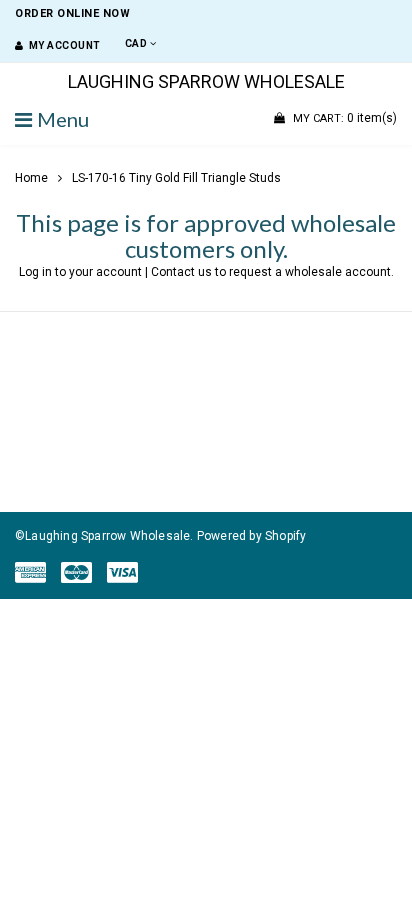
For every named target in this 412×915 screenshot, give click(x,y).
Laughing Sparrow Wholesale (206, 82)
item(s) (345, 118)
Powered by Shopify (252, 536)
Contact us (181, 272)
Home (31, 178)
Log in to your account (80, 272)
